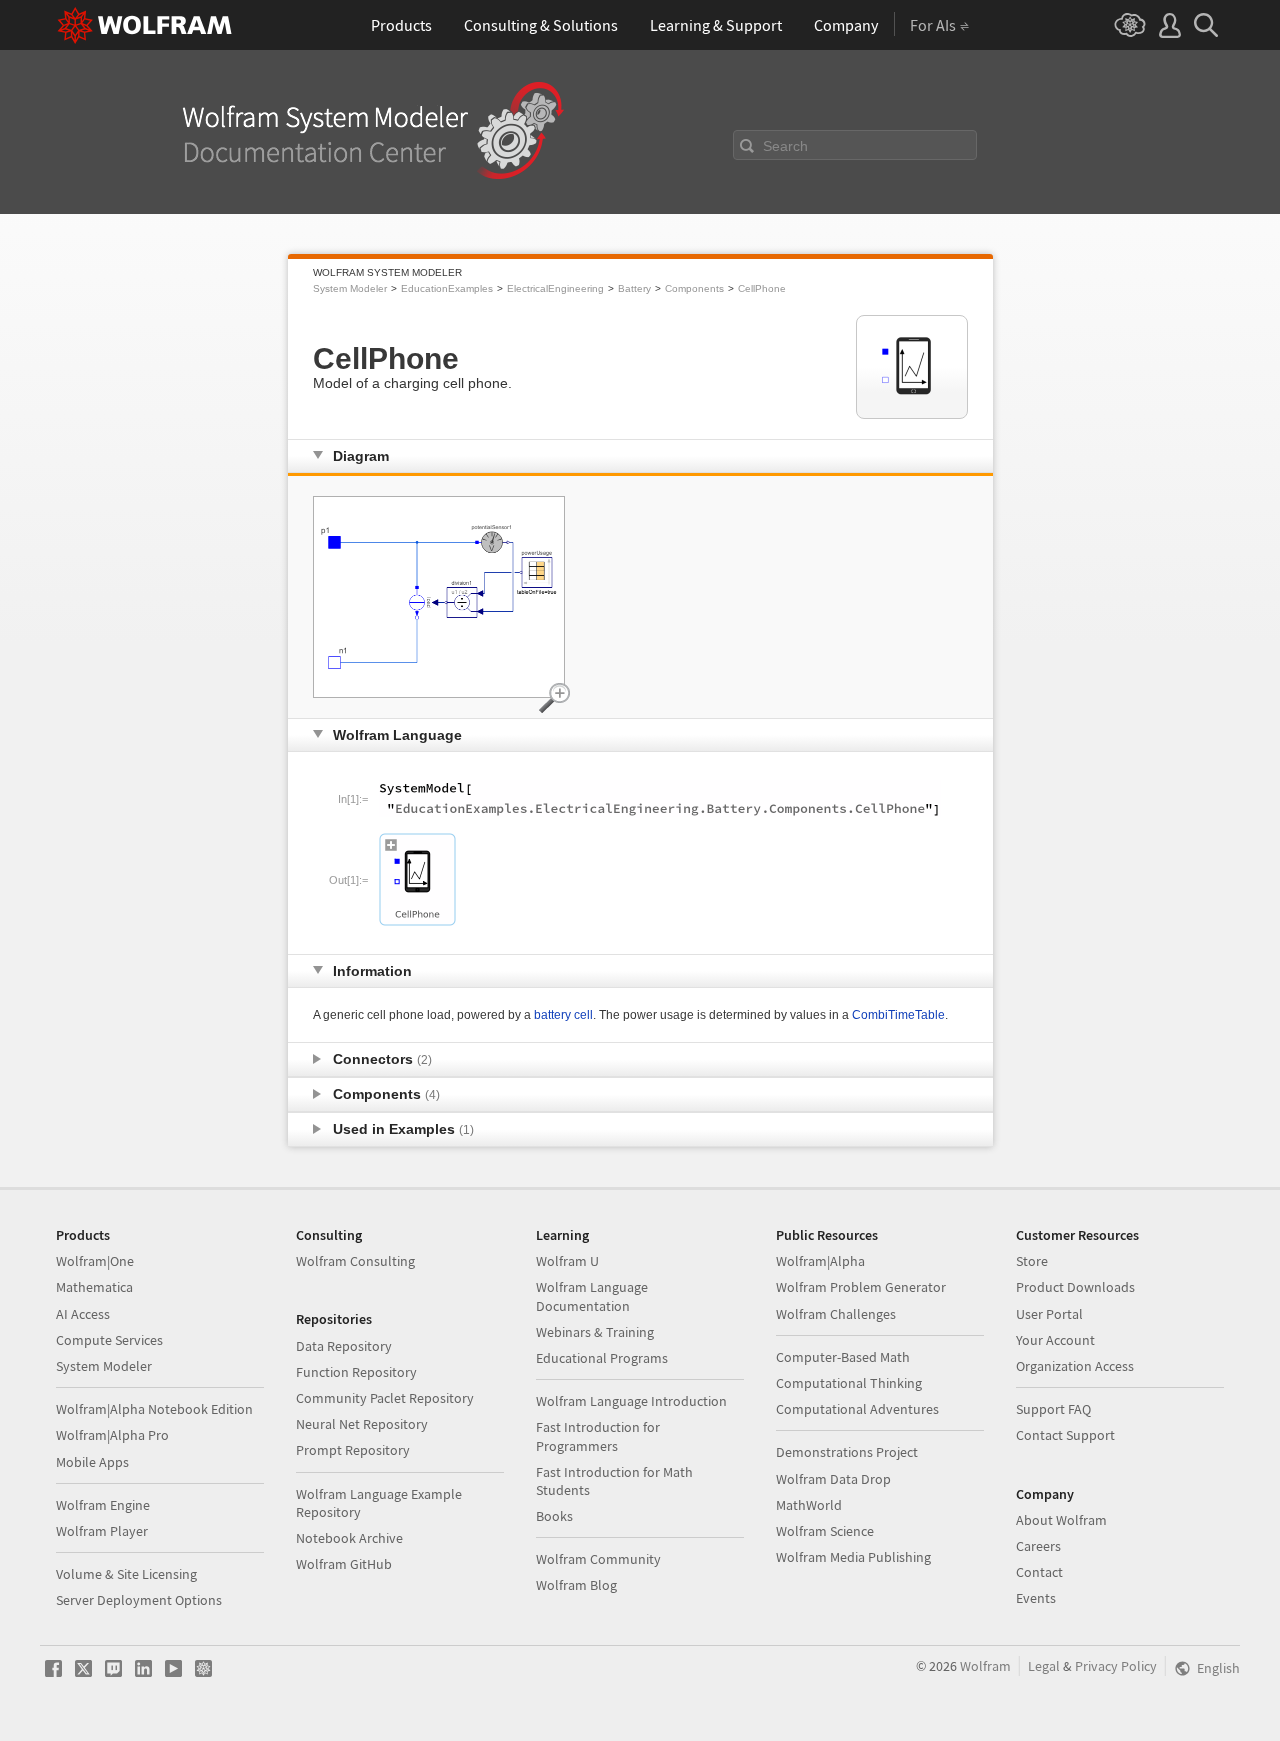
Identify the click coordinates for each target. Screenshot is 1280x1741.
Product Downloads (1075, 1287)
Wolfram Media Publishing (853, 1557)
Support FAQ (1053, 1409)
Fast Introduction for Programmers (598, 1436)
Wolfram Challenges (836, 1314)
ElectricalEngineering (555, 288)
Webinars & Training (595, 1332)
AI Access (83, 1314)
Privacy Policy (1116, 1666)
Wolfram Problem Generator (861, 1287)
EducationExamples (447, 288)
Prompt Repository (353, 1450)
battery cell (563, 1015)
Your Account (1055, 1340)
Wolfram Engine (103, 1505)
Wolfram (985, 1666)
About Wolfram (1061, 1520)
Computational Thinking (849, 1383)
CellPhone (762, 288)
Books (554, 1516)
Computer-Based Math (843, 1357)
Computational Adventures (857, 1409)
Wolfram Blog (576, 1585)
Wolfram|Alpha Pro (112, 1435)
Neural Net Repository (362, 1424)
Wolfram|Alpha (820, 1261)
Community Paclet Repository (385, 1398)
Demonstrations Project (847, 1452)
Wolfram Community (598, 1559)
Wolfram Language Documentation (592, 1296)
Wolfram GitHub (344, 1564)
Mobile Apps (92, 1462)
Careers (1038, 1546)
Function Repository (356, 1372)
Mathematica (94, 1287)
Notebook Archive (349, 1538)
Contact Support (1065, 1435)
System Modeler (350, 288)
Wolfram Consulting (355, 1261)
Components (694, 288)
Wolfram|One (95, 1261)
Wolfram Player (102, 1531)
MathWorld (809, 1505)
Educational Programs (602, 1358)
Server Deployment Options (139, 1600)
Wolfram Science (825, 1531)
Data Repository (344, 1346)
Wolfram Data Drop (833, 1479)
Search (785, 146)
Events (1036, 1598)
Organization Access (1075, 1366)
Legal (1044, 1666)
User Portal (1049, 1314)
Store (1032, 1261)
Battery (634, 288)
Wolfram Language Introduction (631, 1401)
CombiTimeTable (898, 1015)
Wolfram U (567, 1261)
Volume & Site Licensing (126, 1574)
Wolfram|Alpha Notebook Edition (154, 1409)
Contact (1039, 1572)
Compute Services (109, 1340)
